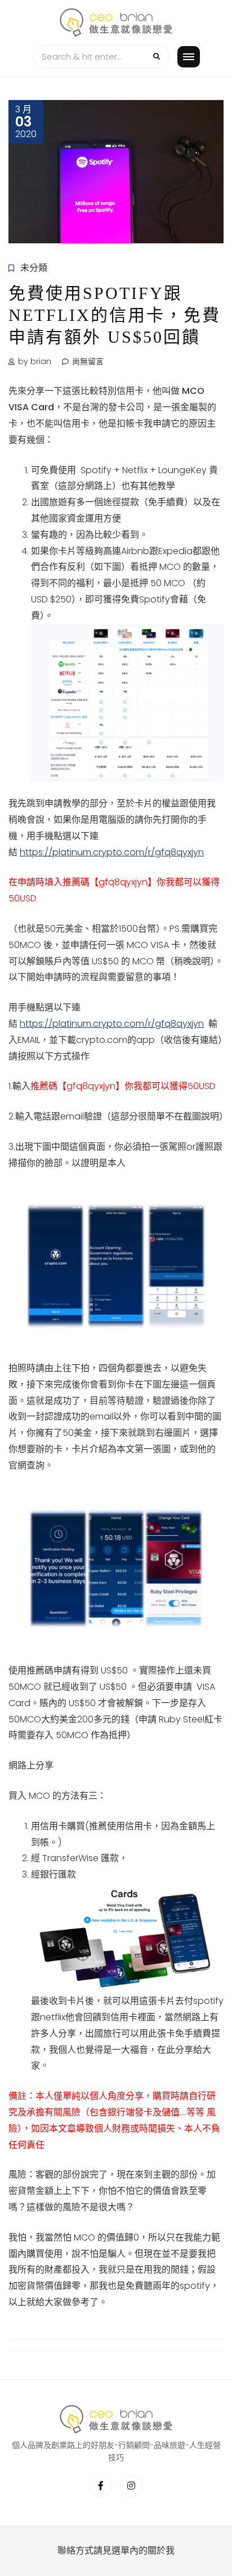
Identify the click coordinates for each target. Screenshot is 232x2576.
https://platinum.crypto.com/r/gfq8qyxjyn (112, 852)
